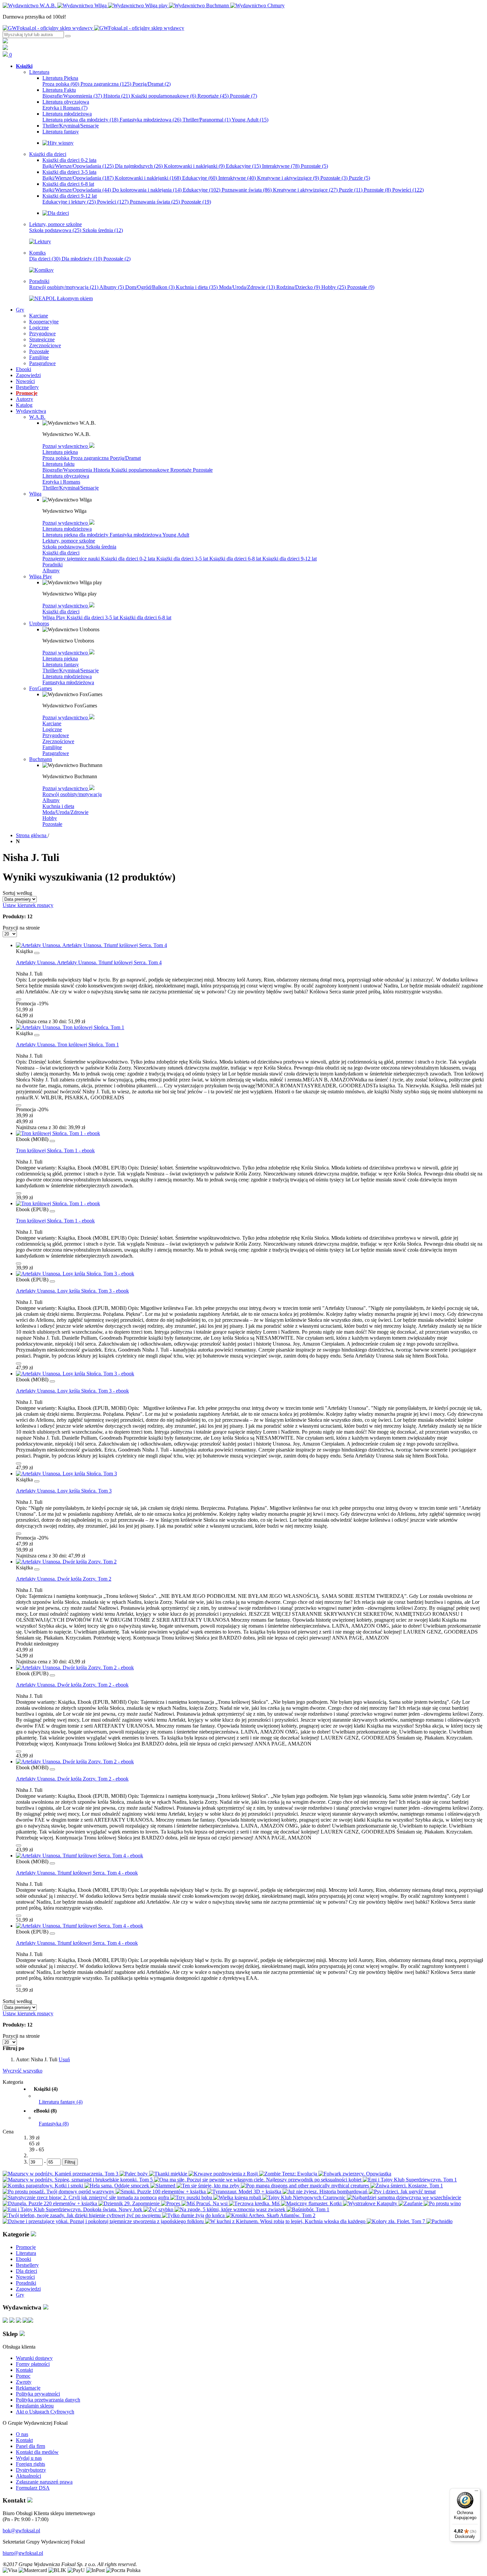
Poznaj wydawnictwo (66, 446)
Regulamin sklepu (35, 2406)
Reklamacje (28, 2388)
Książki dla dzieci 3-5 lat (183, 559)
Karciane (52, 723)
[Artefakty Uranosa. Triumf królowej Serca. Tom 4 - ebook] (80, 1856)
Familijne (52, 747)
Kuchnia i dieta (197, 287)
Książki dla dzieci (61, 553)
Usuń (64, 2059)
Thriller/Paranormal (207, 120)
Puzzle (359, 178)
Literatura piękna (60, 452)
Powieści (408, 190)
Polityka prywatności (38, 2394)
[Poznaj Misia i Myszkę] (56, 213)
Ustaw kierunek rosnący (28, 905)
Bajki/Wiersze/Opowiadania (78, 166)
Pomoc (23, 2376)
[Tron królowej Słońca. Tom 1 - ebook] (58, 1133)
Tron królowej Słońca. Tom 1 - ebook (55, 1150)
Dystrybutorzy (31, 2470)
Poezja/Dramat (152, 84)
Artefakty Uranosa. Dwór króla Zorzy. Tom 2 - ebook (72, 1685)
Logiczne (52, 729)
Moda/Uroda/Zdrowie (247, 287)
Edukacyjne (243, 166)
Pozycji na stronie (21, 928)
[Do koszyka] (19, 999)
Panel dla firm (30, 2446)
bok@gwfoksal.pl (21, 2530)
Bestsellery (27, 2265)
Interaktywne (281, 166)
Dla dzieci (45, 259)
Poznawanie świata (247, 190)
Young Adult (250, 120)
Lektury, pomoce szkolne (69, 541)
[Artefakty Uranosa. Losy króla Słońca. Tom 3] (66, 1474)
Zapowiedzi (28, 2289)
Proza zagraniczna (106, 84)
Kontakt (24, 2370)
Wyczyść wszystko (23, 2071)
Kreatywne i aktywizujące (288, 178)
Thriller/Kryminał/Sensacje (71, 488)
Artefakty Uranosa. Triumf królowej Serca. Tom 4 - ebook (77, 1873)
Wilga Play (54, 618)
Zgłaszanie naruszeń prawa (44, 2482)
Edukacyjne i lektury (69, 202)
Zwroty (24, 2382)
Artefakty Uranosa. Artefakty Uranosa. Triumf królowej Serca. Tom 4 (89, 962)
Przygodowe (56, 735)
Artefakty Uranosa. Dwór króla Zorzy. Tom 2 (64, 1579)
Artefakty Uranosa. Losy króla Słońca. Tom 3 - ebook (72, 1291)
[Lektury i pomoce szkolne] (40, 241)
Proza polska (61, 84)
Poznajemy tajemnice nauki (72, 559)
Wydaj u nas (29, 2458)
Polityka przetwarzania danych (48, 2400)
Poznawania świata (155, 202)
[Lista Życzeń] (5, 48)
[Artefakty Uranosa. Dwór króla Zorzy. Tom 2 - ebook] (75, 1668)
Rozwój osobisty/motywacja (64, 287)
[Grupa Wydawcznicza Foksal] (93, 28)
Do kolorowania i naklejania (147, 190)
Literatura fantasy (61, 665)
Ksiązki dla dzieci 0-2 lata (129, 559)
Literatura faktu (58, 464)
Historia (117, 96)
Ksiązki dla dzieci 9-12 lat (290, 559)
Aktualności (28, 2476)
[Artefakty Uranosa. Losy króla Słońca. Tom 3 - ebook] (75, 1274)
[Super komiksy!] (41, 270)
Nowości (25, 2277)
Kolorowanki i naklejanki (194, 166)
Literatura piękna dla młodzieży (80, 120)
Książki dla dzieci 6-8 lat (236, 559)
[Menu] (476, 2492)
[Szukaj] (68, 36)
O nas (22, 2434)
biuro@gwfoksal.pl (23, 2553)
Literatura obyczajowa (66, 476)
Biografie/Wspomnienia (72, 96)
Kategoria (13, 2082)
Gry (20, 2295)
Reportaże (213, 96)
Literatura (26, 2253)
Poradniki (53, 565)
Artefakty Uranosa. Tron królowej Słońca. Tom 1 (67, 1045)
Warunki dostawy (34, 2358)
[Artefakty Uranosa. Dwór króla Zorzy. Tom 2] (66, 1562)
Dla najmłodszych (139, 166)
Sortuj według (17, 893)
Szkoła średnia (103, 230)
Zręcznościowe (58, 741)
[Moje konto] (5, 42)
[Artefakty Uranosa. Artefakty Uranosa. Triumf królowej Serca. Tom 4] (91, 945)
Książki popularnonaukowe (164, 96)
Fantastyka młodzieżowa (150, 120)
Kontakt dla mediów (37, 2452)
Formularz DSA (33, 2488)
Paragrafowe (56, 753)
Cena (8, 2132)
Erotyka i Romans (65, 108)
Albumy (112, 287)
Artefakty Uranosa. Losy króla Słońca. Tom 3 (64, 1491)
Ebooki (24, 2259)
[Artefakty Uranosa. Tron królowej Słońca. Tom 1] (70, 1027)
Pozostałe (243, 96)
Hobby (334, 287)
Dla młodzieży (82, 259)
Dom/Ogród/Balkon (150, 287)
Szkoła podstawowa (55, 230)
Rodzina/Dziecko (298, 287)
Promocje (26, 2247)
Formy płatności (33, 2364)
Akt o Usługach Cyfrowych (45, 2412)
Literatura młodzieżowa (67, 529)
